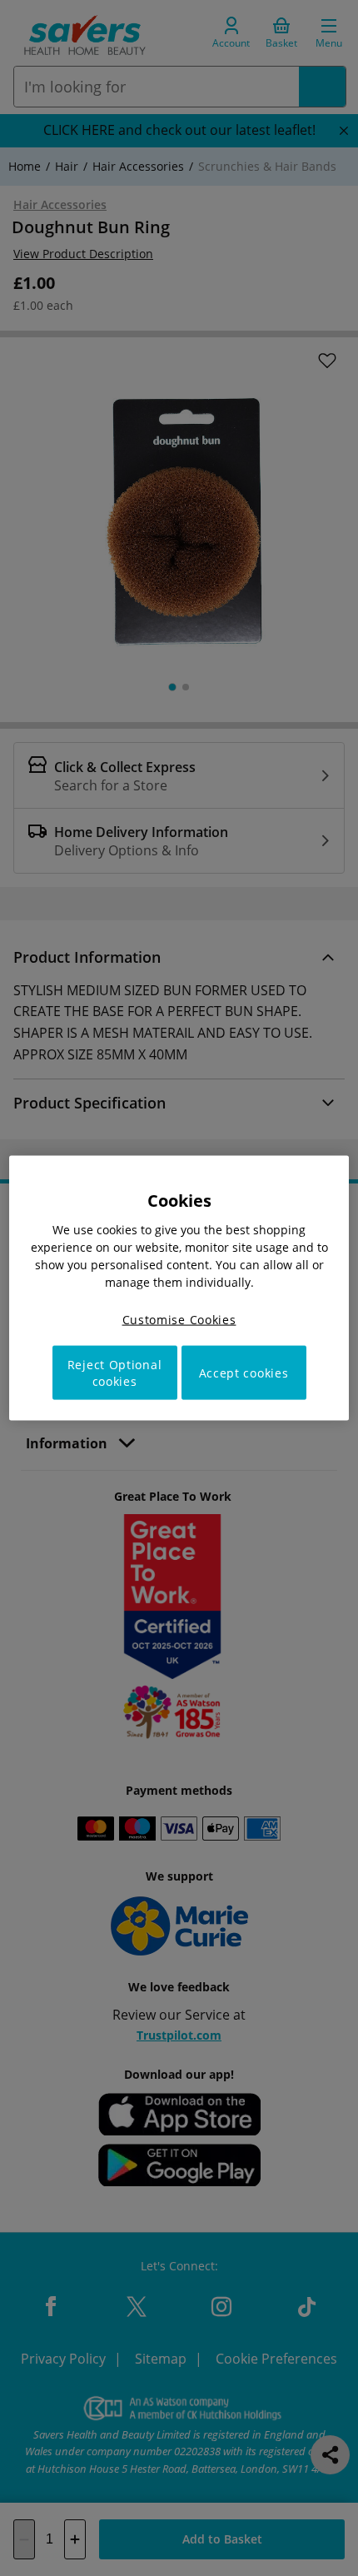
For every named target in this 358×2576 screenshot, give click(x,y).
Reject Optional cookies (115, 1373)
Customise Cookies (179, 1319)
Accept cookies (244, 1373)
